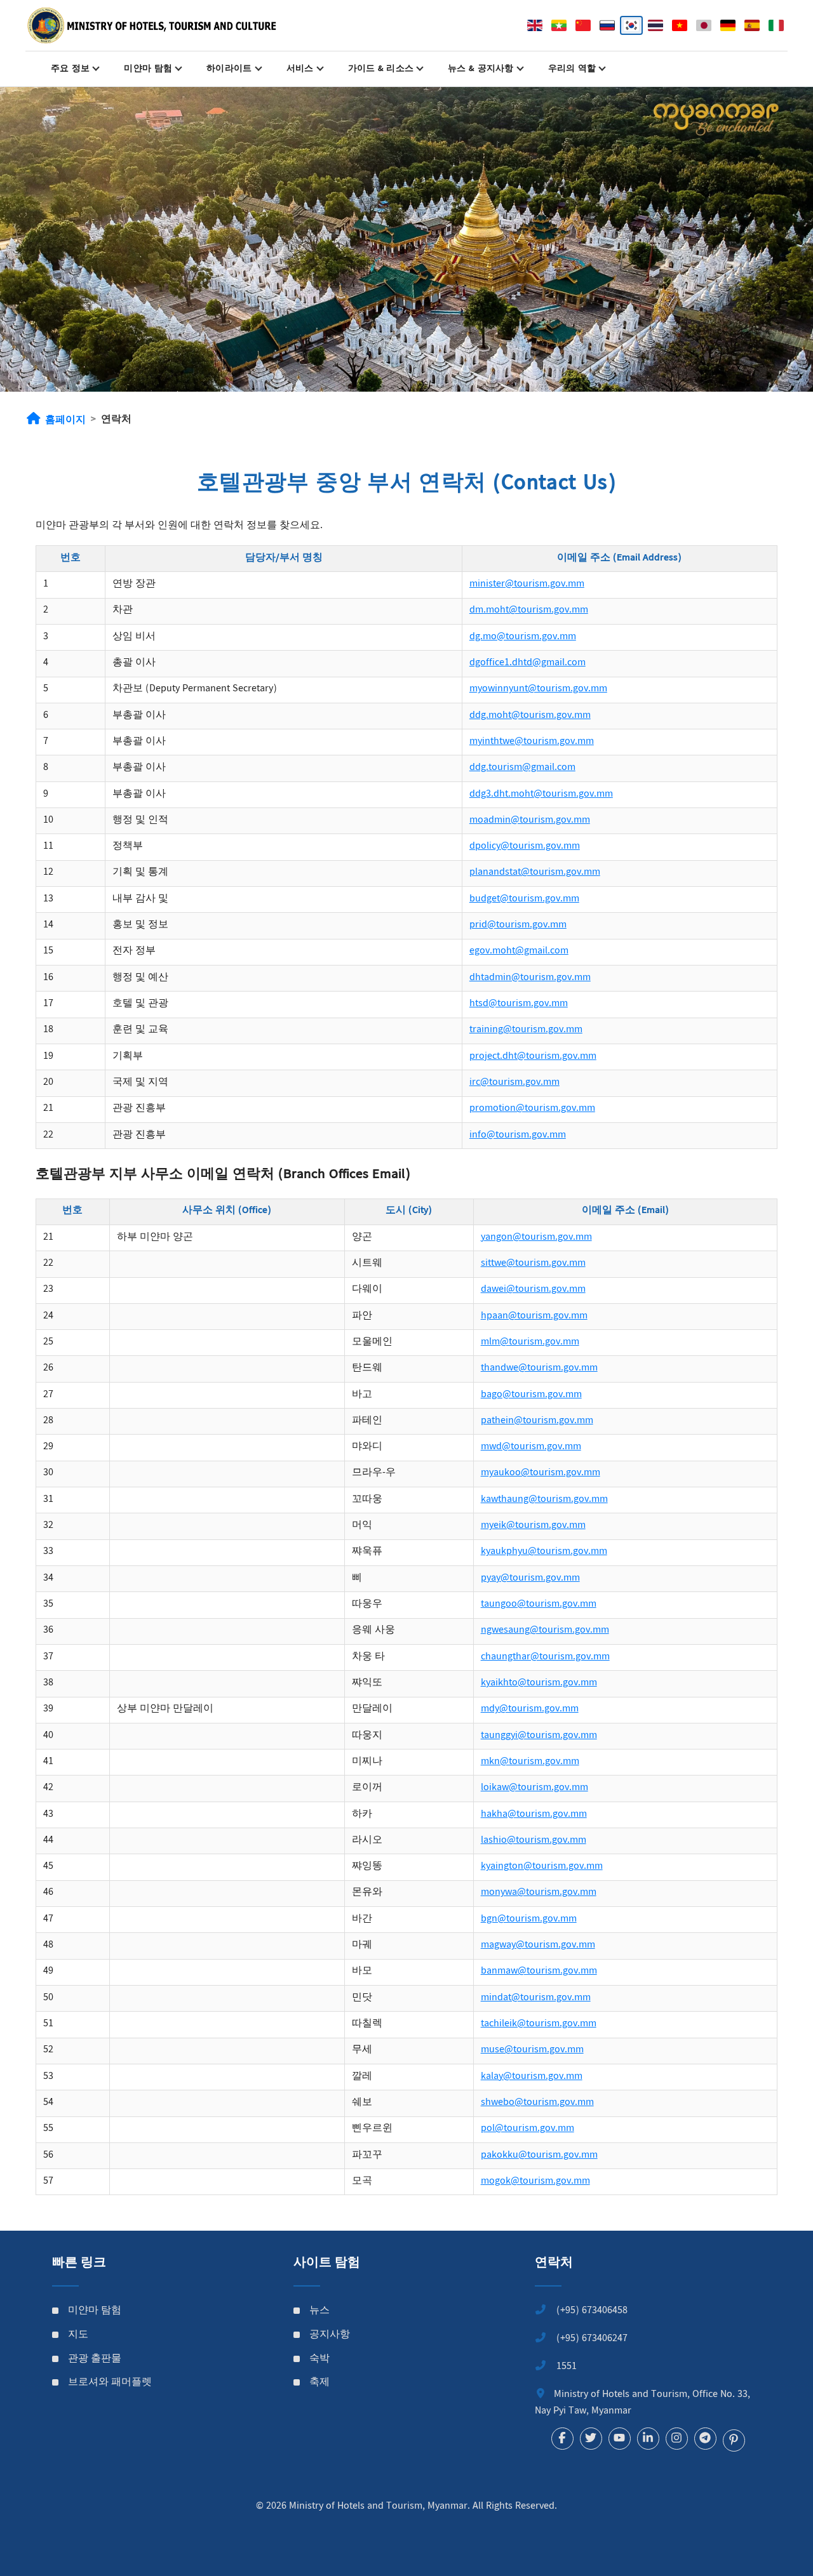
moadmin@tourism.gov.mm (530, 820)
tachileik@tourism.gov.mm (539, 2024)
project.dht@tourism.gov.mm (533, 1057)
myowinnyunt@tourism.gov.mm (538, 689)
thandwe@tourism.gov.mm (539, 1368)
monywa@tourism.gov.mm (539, 1893)
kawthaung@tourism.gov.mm (544, 1500)
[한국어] (631, 25)
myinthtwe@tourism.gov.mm (532, 742)
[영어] (535, 25)
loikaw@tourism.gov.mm (534, 1788)
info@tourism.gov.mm (518, 1135)
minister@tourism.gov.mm (527, 584)
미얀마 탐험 (148, 69)
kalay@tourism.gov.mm (532, 2077)
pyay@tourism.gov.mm (530, 1578)
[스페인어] (752, 25)
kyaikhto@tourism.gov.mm (539, 1683)
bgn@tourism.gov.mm (529, 1919)
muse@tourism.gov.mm (532, 2050)
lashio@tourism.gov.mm (534, 1841)
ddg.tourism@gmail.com (522, 768)
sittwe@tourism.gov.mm (533, 1264)
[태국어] (655, 25)
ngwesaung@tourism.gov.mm (545, 1630)
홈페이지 (65, 421)
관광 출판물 (95, 2360)
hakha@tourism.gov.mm (534, 1815)
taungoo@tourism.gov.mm (539, 1604)
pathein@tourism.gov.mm (537, 1421)
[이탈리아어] (776, 25)
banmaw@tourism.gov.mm (539, 1971)
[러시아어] (607, 25)
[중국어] (583, 25)
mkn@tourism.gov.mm (530, 1762)
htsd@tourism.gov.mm (519, 1004)
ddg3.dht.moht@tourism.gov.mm (541, 794)
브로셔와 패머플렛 (110, 2383)
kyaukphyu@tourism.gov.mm (544, 1552)
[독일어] (728, 25)
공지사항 (330, 2335)
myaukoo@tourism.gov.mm (541, 1473)
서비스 (300, 69)
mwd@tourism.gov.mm (531, 1447)
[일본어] (704, 25)
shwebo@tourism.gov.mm (537, 2103)
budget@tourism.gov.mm (524, 899)
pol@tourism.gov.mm (527, 2129)
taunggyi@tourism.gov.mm (539, 1736)
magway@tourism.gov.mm (538, 1945)
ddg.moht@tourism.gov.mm (530, 716)
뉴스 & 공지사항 (481, 69)
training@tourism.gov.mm (526, 1030)
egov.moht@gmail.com (519, 951)
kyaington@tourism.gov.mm (542, 1867)
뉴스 (319, 2311)
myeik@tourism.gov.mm (533, 1526)
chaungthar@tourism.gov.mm (545, 1657)
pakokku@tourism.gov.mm (539, 2155)
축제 (319, 2383)
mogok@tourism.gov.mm (535, 2181)
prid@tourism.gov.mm (518, 925)
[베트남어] (680, 25)
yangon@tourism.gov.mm (536, 1238)
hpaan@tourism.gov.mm (534, 1316)
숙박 (319, 2360)
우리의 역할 (572, 69)
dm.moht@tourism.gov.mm (529, 610)
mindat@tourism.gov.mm (536, 1998)
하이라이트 (229, 69)
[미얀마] (559, 25)
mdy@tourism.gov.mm (530, 1709)
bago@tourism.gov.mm (531, 1395)
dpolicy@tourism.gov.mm (525, 846)
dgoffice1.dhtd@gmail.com (527, 663)
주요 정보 (70, 69)
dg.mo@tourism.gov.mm (523, 637)
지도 (78, 2335)
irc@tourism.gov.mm (514, 1083)
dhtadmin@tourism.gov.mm (530, 978)
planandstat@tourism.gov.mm (535, 873)
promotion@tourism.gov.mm (532, 1109)
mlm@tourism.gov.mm (530, 1342)
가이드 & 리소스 (381, 69)
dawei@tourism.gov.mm (533, 1290)
